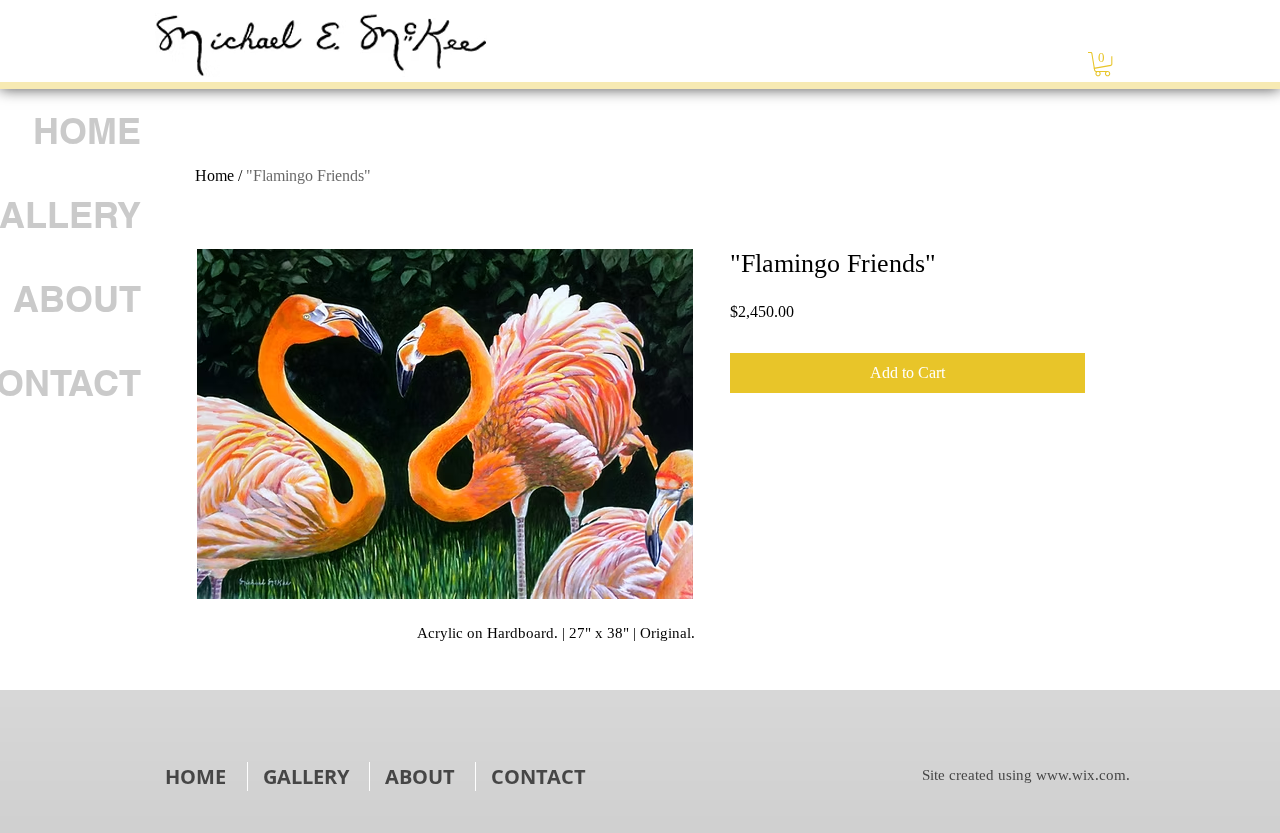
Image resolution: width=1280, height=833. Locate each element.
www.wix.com (1081, 775)
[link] (1102, 64)
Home (214, 175)
